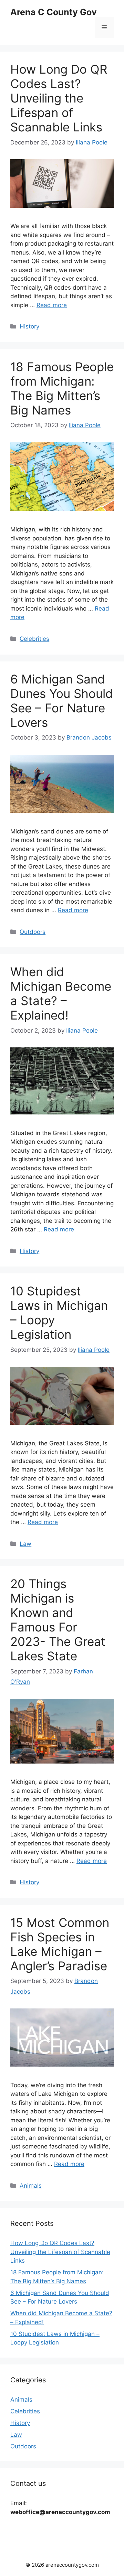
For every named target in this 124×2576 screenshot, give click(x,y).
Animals (31, 2186)
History (29, 326)
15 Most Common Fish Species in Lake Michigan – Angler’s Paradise (60, 1944)
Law (25, 1544)
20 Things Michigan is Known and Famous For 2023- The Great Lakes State (58, 1620)
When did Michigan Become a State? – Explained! (61, 993)
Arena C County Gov (54, 12)
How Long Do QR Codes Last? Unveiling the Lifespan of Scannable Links (59, 98)
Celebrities (34, 639)
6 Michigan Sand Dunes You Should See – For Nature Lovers (62, 701)
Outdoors (33, 932)
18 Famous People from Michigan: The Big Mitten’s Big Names (62, 388)
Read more (52, 305)
